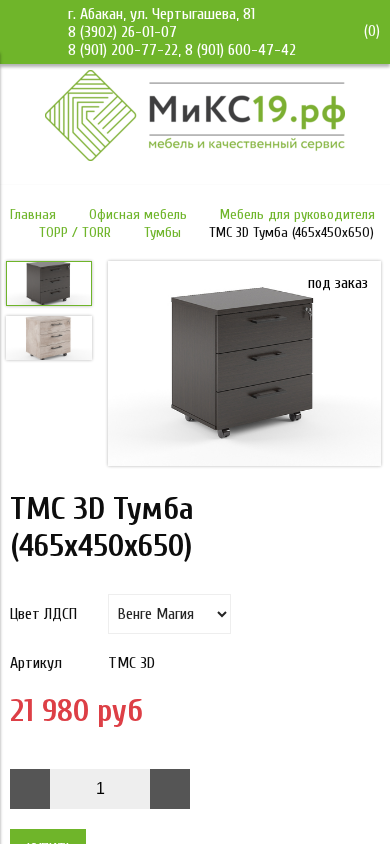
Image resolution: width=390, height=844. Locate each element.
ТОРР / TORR (75, 232)
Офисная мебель (138, 214)
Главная (33, 214)
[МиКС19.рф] (195, 156)
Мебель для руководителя (297, 214)
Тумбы (162, 232)
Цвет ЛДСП (43, 614)
